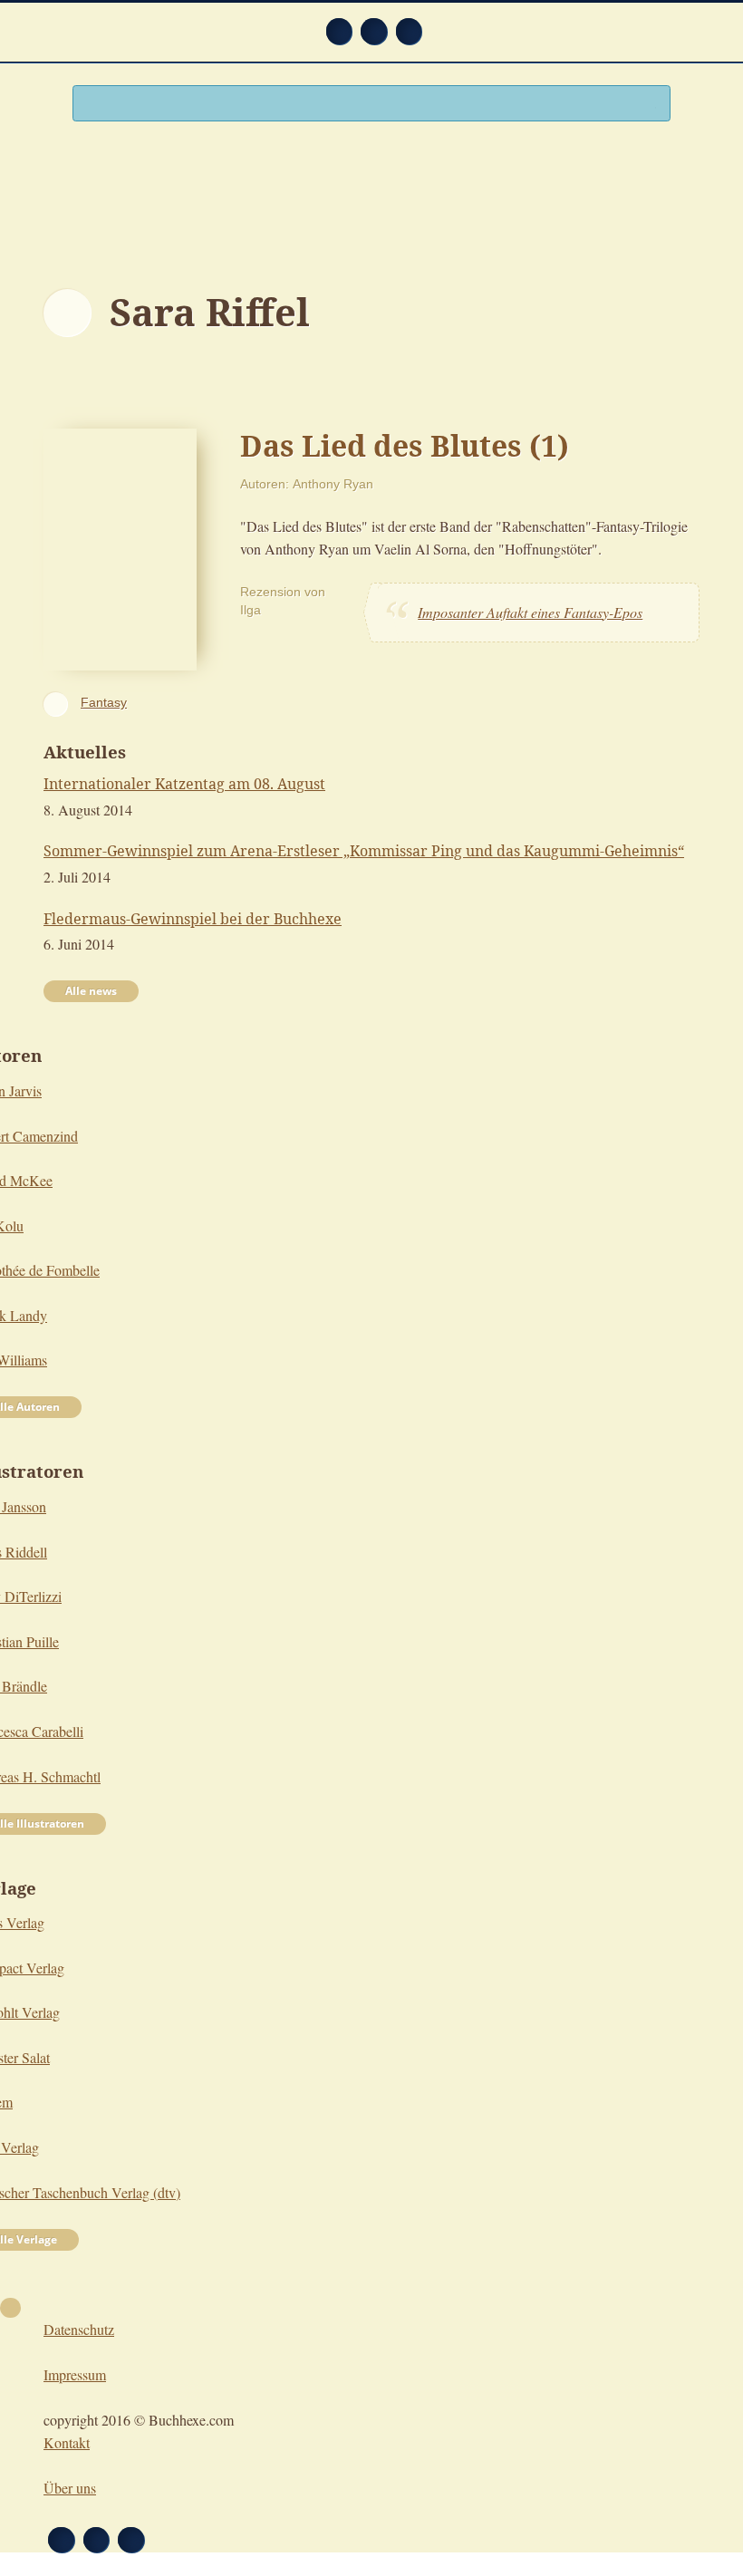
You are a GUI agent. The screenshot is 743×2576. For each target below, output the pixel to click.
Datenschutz (79, 2329)
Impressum (75, 2374)
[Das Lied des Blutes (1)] (120, 547)
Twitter (409, 31)
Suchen (649, 105)
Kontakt (67, 2442)
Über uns (70, 2488)
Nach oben (10, 2308)
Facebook (374, 31)
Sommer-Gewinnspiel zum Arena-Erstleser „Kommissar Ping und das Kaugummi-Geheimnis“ (364, 851)
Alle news (91, 991)
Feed (339, 31)
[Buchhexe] (371, 197)
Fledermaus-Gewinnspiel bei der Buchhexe (193, 919)
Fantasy (104, 702)
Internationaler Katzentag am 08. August (184, 784)
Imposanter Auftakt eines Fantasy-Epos (530, 612)
